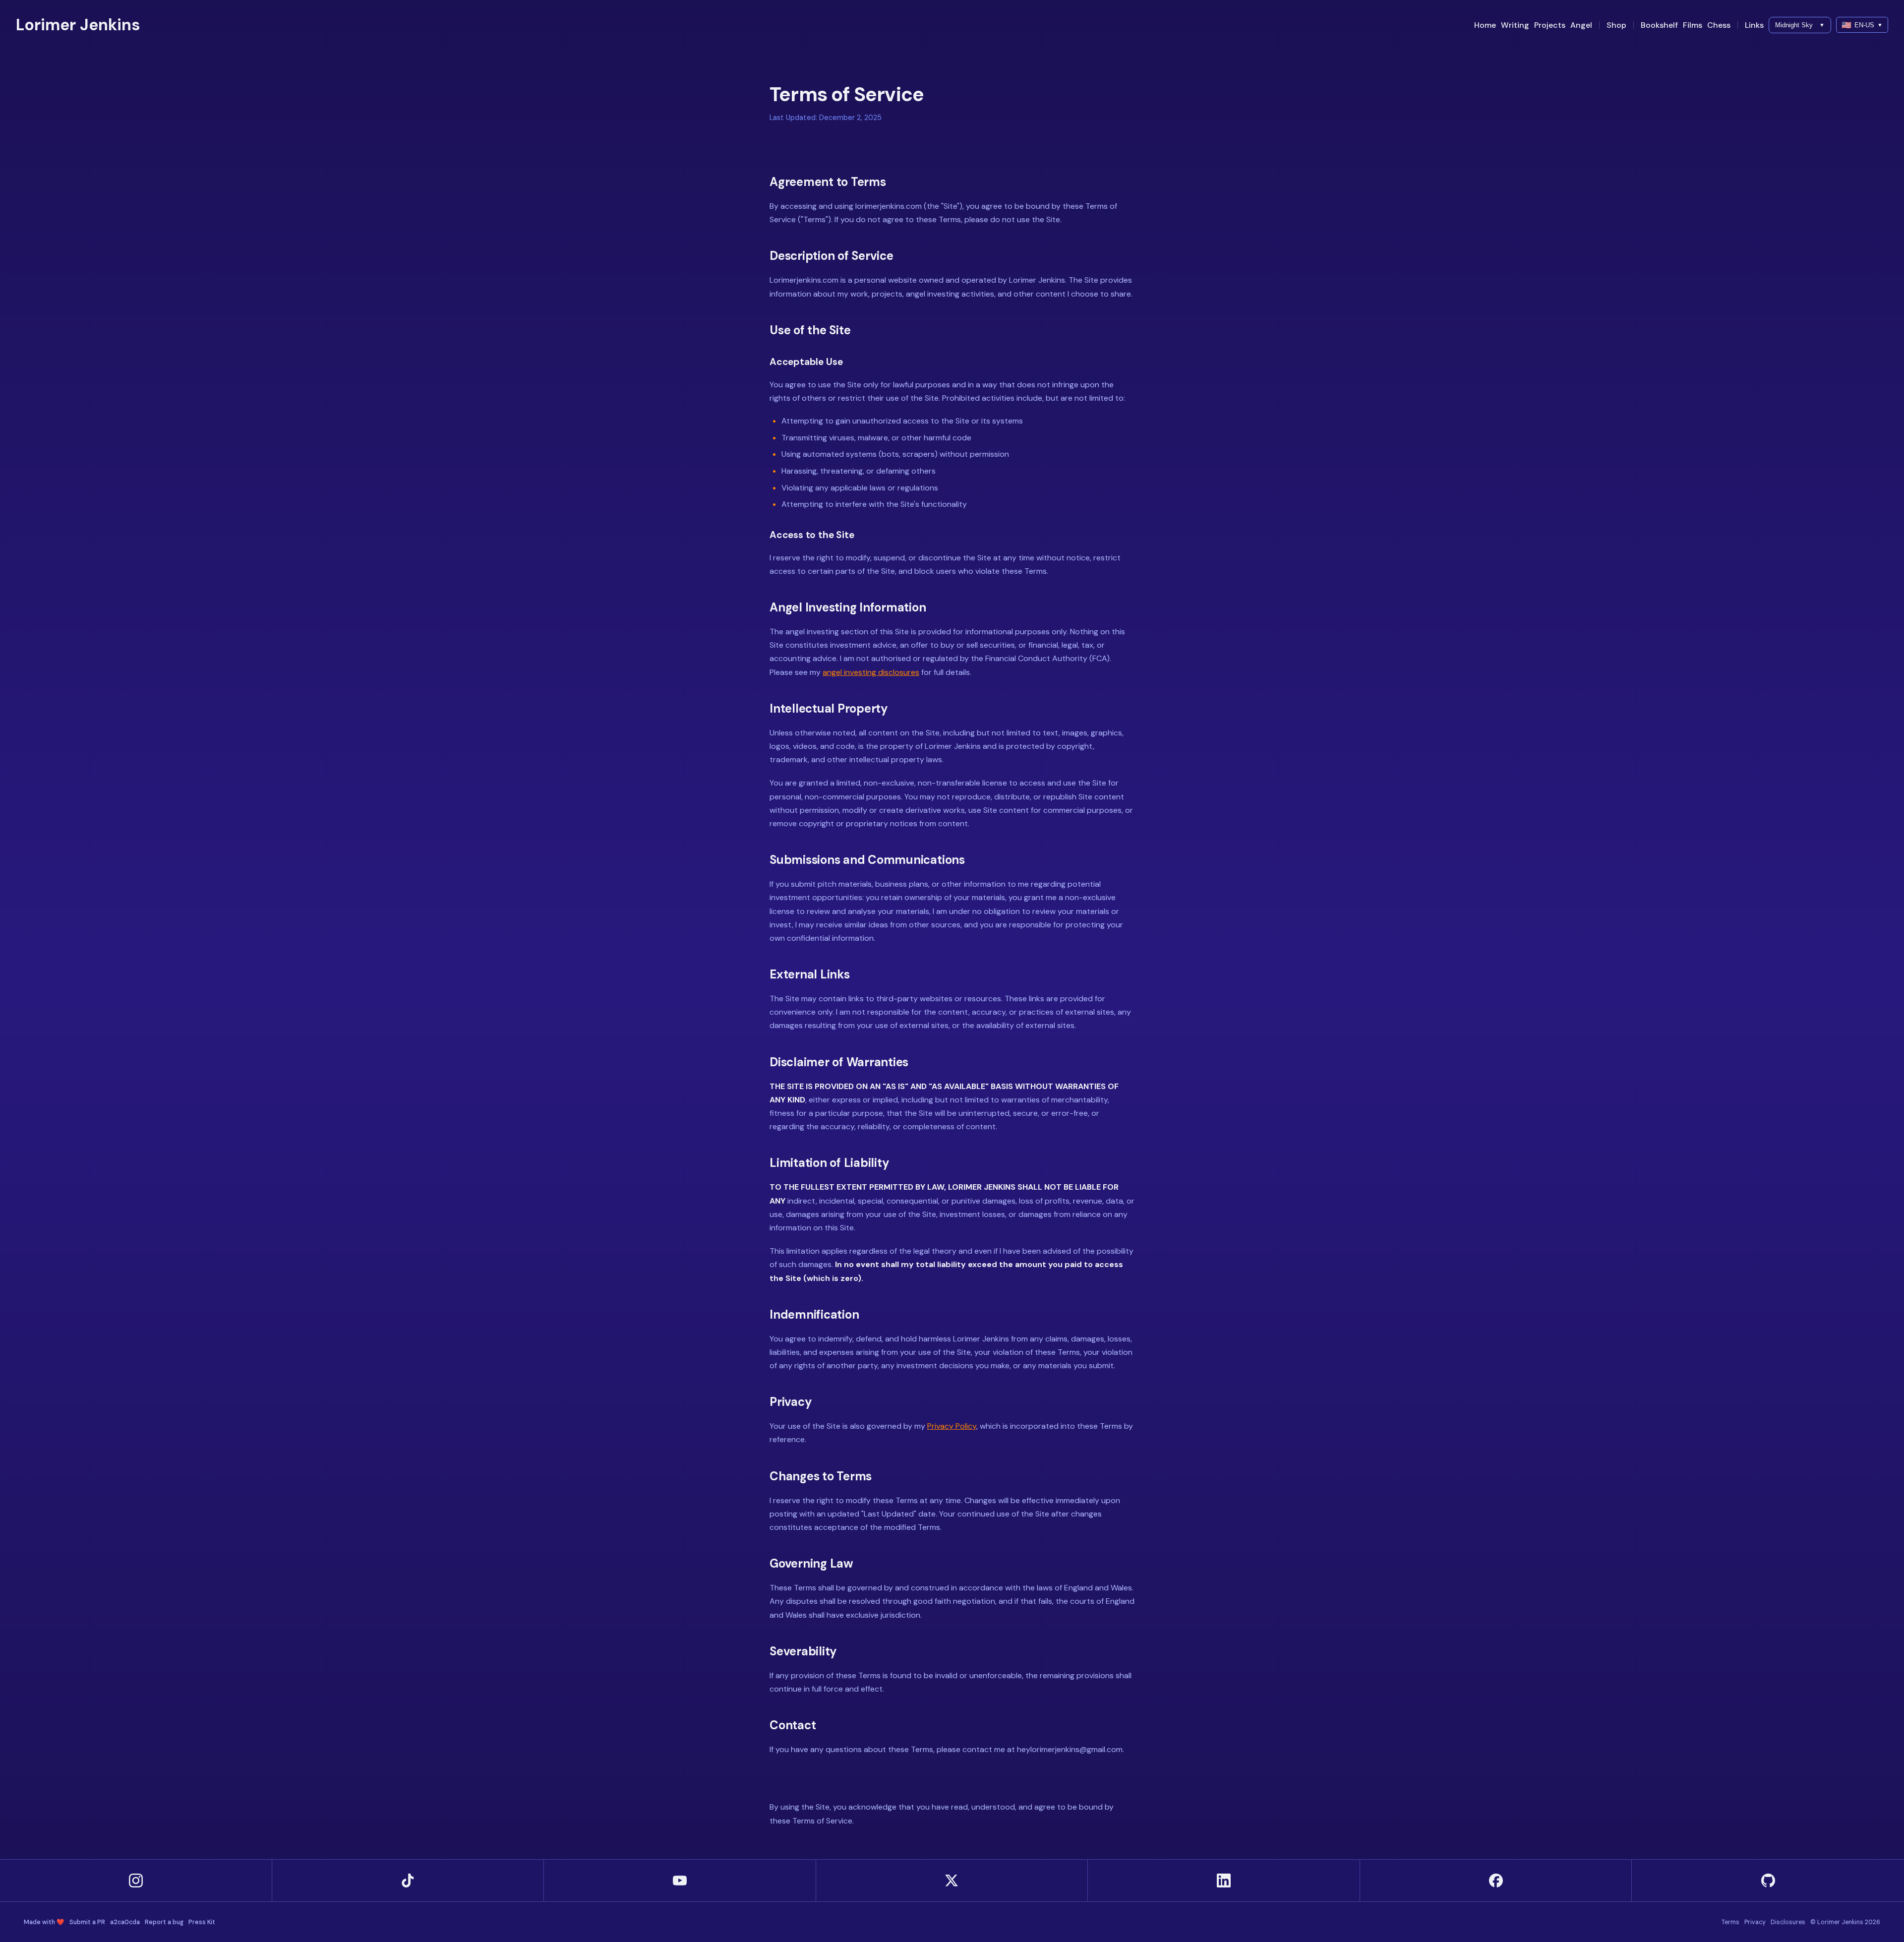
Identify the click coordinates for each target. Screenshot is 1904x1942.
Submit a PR (87, 1922)
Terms (1730, 1922)
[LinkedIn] (1224, 1881)
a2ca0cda (125, 1922)
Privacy (1755, 1922)
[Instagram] (136, 1881)
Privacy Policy (952, 1426)
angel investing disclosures (871, 672)
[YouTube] (680, 1881)
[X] (952, 1881)
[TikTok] (408, 1881)
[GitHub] (1768, 1881)
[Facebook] (1496, 1881)
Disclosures (1788, 1922)
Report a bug (164, 1922)
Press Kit (202, 1922)
